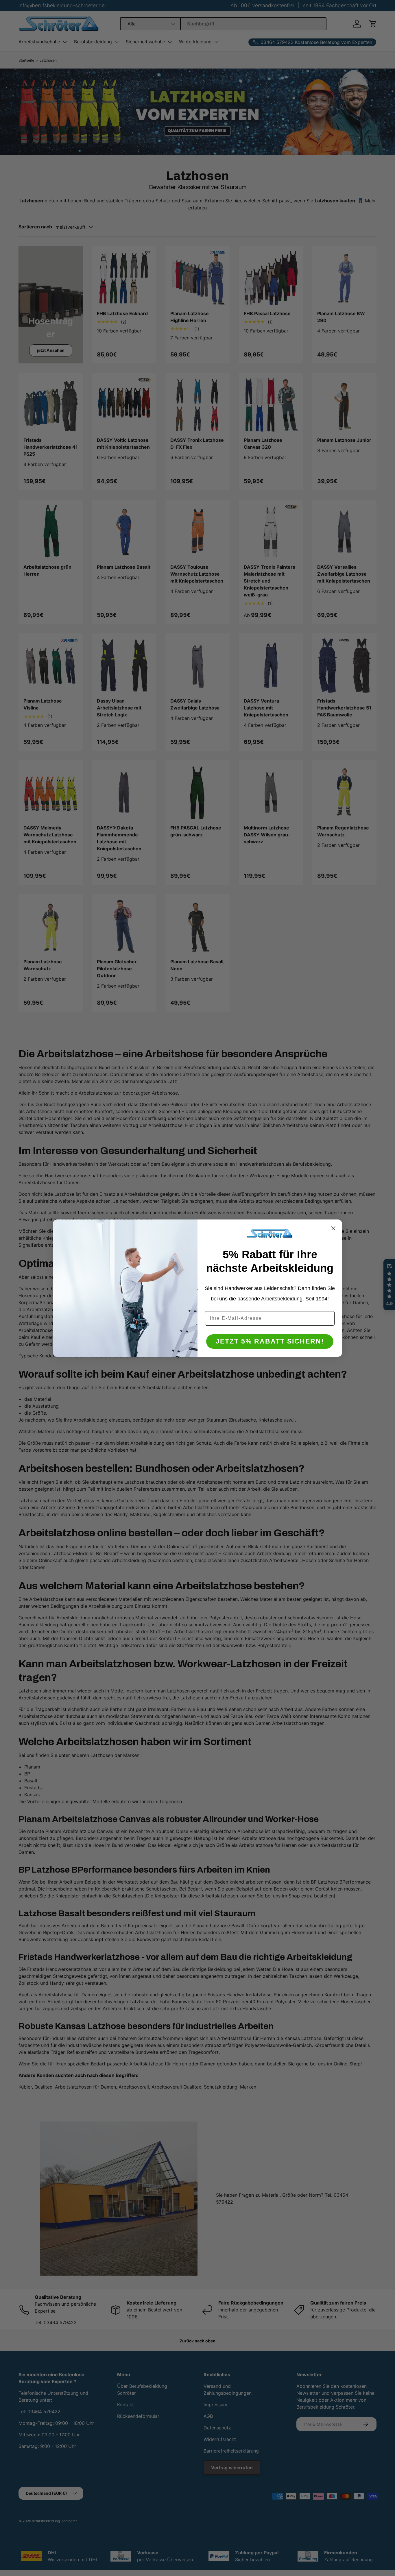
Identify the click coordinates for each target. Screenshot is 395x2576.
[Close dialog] (333, 1228)
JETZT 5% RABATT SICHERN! (270, 1341)
